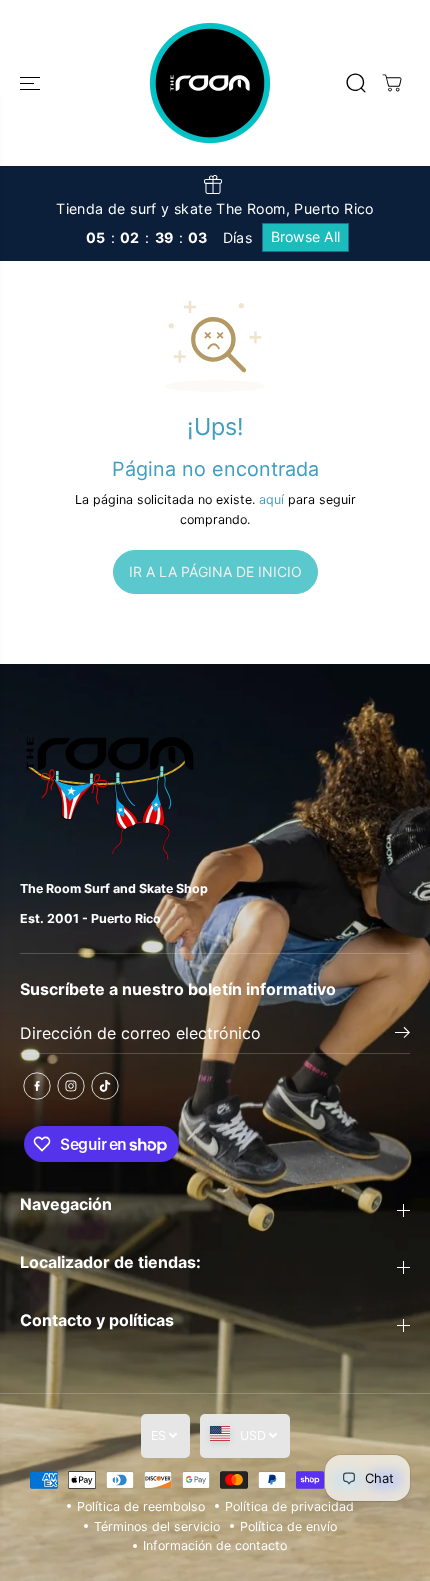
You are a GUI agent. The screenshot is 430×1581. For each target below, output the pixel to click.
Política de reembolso (141, 1506)
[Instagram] (71, 1086)
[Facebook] (37, 1086)
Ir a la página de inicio (215, 571)
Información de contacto (215, 1545)
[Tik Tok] (105, 1086)
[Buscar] (356, 83)
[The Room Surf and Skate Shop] (210, 83)
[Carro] (392, 83)
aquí (271, 499)
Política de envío (288, 1526)
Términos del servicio (157, 1526)
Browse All (305, 236)
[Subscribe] (402, 1035)
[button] (32, 83)
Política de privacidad (289, 1506)
